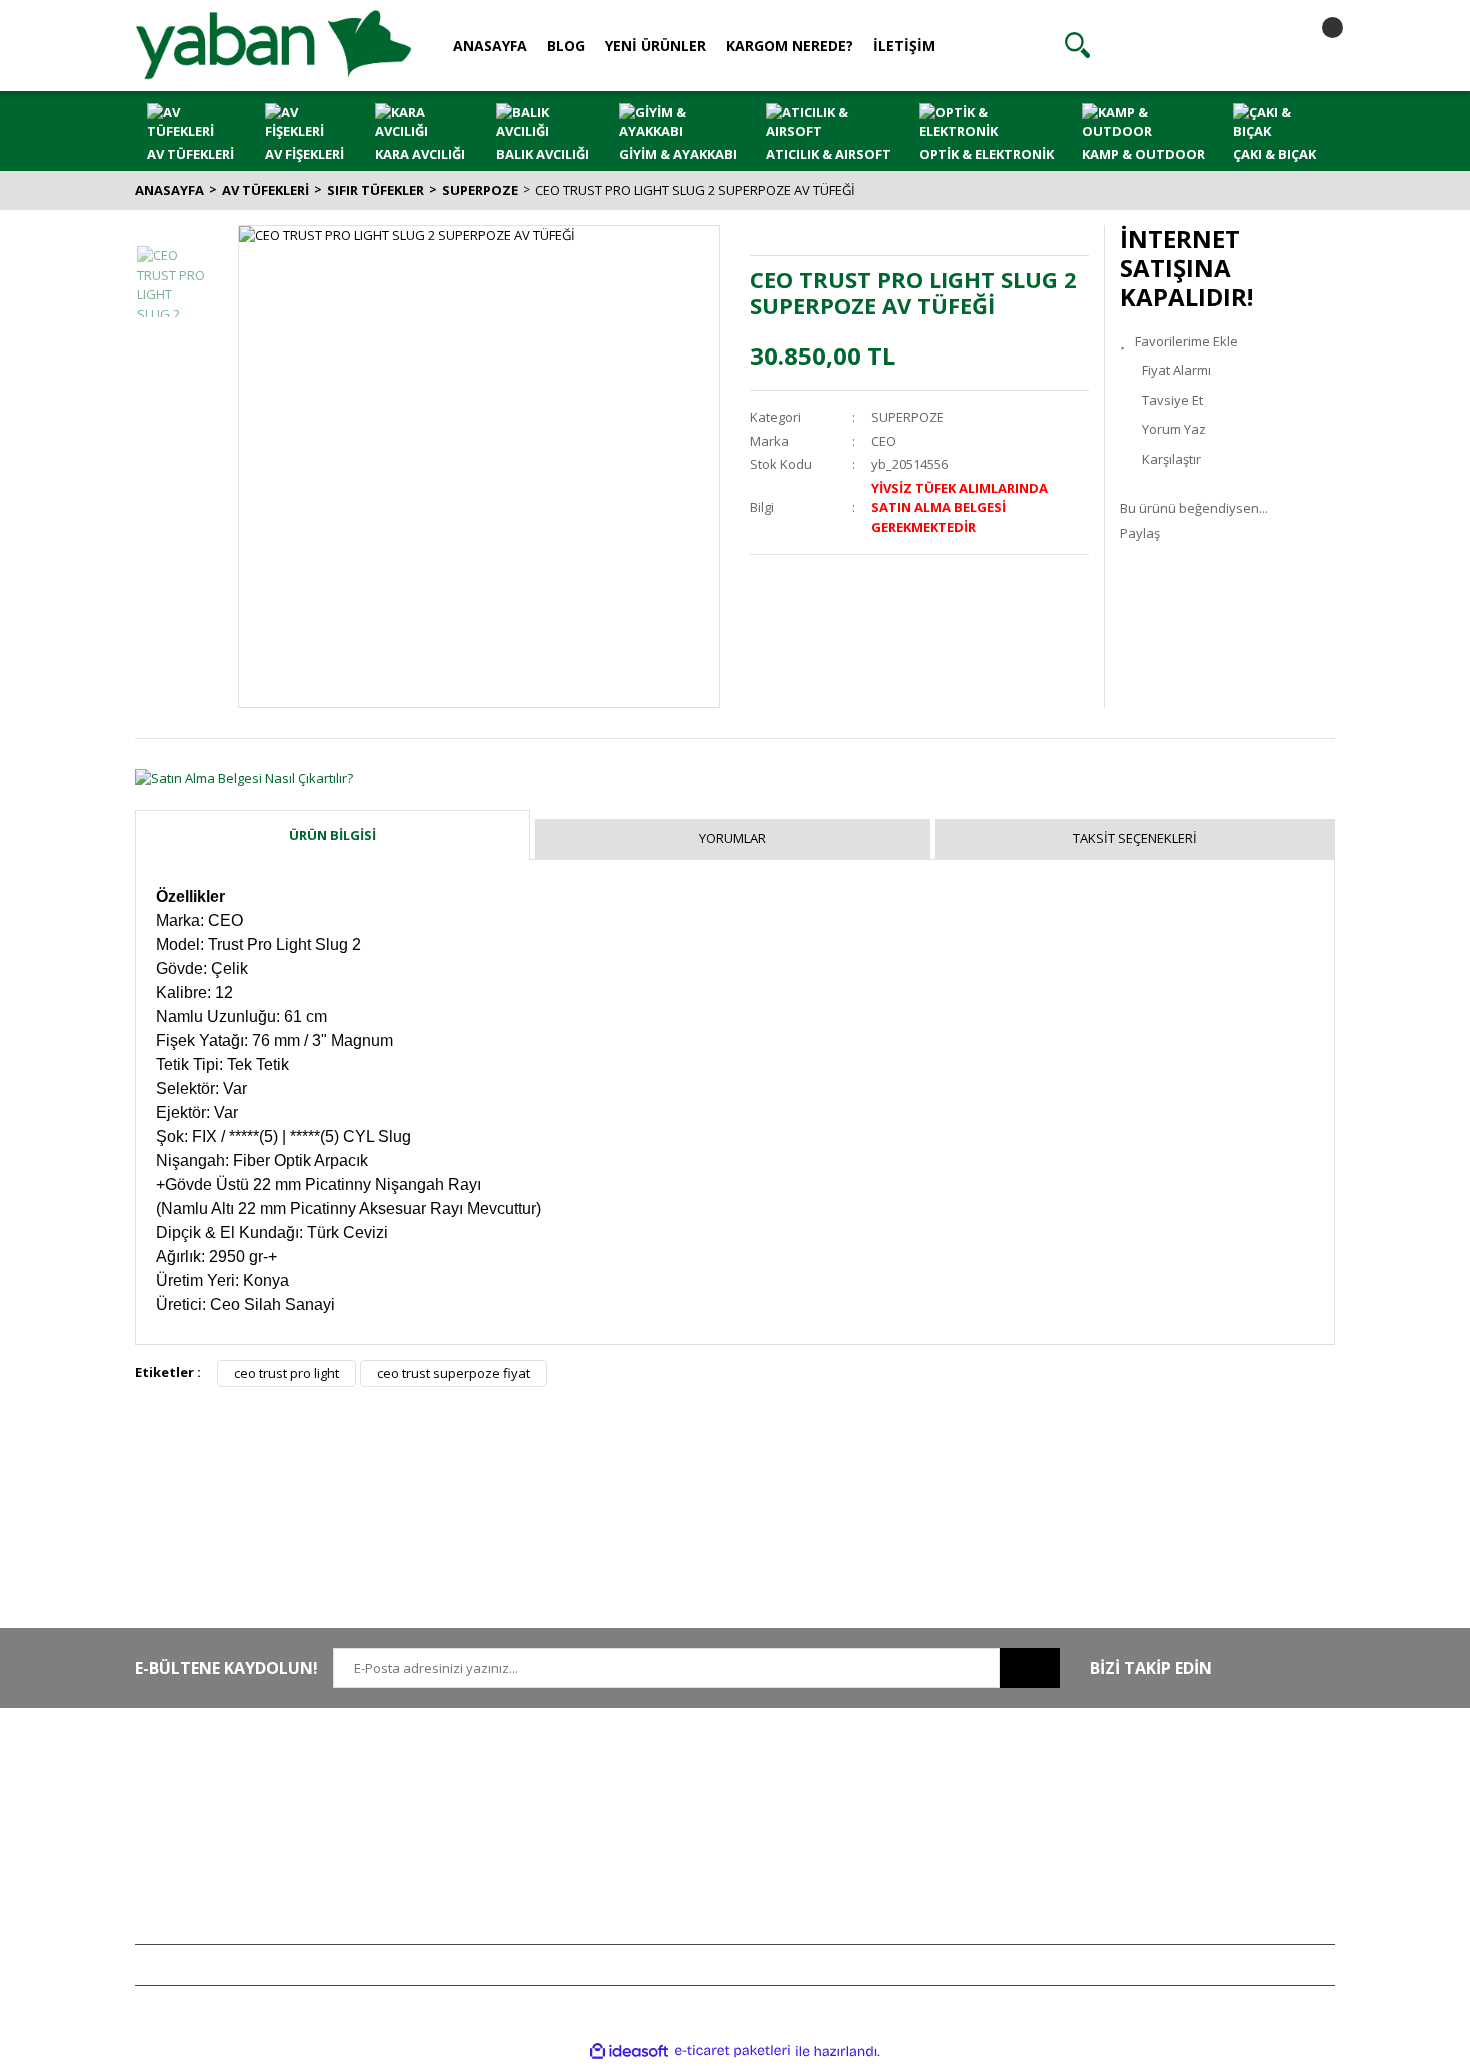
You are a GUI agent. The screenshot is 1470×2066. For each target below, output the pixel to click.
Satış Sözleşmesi (677, 1776)
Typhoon (1146, 1894)
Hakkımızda (416, 1776)
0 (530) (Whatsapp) (240, 1835)
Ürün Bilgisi (332, 835)
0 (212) (200, 1776)
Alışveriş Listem (918, 1835)
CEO (883, 441)
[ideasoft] (629, 2051)
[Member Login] (1196, 45)
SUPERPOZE (907, 417)
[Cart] (1315, 45)
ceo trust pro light (286, 1373)
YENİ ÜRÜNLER (655, 45)
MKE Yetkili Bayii (1167, 1776)
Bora (1133, 1865)
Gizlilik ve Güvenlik (684, 1806)
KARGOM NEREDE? (789, 45)
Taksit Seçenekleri (1135, 838)
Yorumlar (732, 838)
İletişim (402, 1806)
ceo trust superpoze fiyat (453, 1373)
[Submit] (1030, 1668)
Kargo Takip (663, 1894)
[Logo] (273, 44)
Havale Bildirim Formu (446, 1835)
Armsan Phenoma (1173, 1806)
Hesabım (900, 1776)
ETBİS (398, 1865)
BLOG (566, 45)
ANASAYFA (490, 45)
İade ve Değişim (675, 1865)
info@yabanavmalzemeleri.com (231, 1865)
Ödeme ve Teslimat (685, 1835)
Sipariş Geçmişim (924, 1806)
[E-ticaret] (732, 2051)
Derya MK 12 (1157, 1835)
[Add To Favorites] (1227, 342)
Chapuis (1144, 1924)
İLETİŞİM (904, 45)
